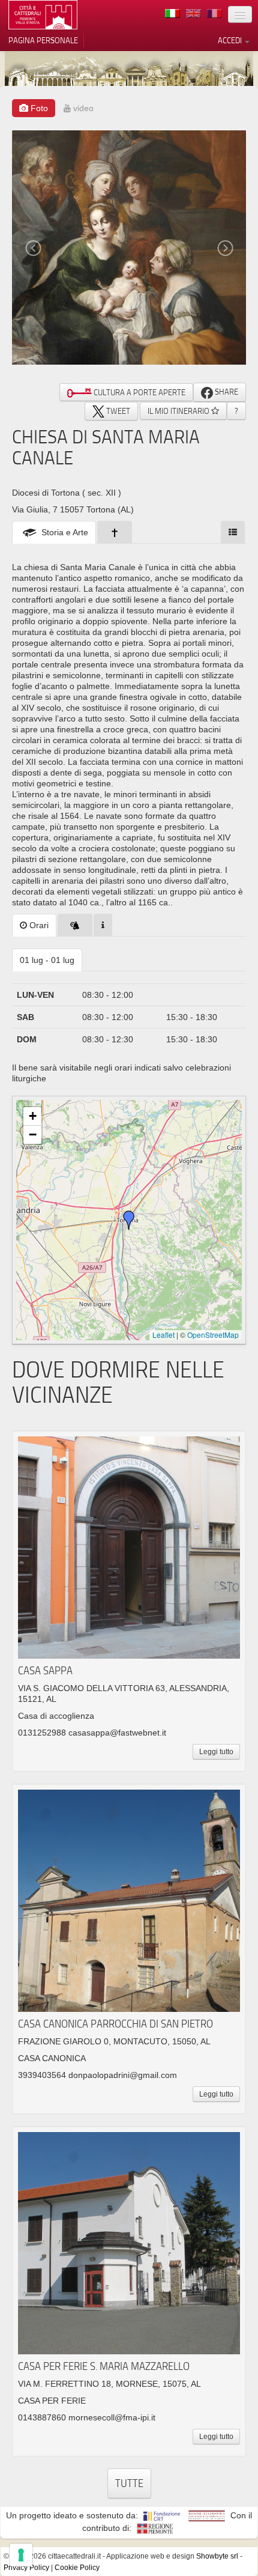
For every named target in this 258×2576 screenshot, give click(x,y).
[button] (129, 1220)
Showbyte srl (217, 2556)
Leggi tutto (216, 1752)
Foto (38, 108)
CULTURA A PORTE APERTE (139, 392)
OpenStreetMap (213, 1335)
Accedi (231, 40)
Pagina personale (43, 40)
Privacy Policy (26, 2568)
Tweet (117, 411)
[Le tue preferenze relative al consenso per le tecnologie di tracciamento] (21, 2555)
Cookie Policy (77, 2568)
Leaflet (163, 1335)
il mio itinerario (179, 411)
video (82, 108)
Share (226, 392)
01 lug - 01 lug (47, 960)
